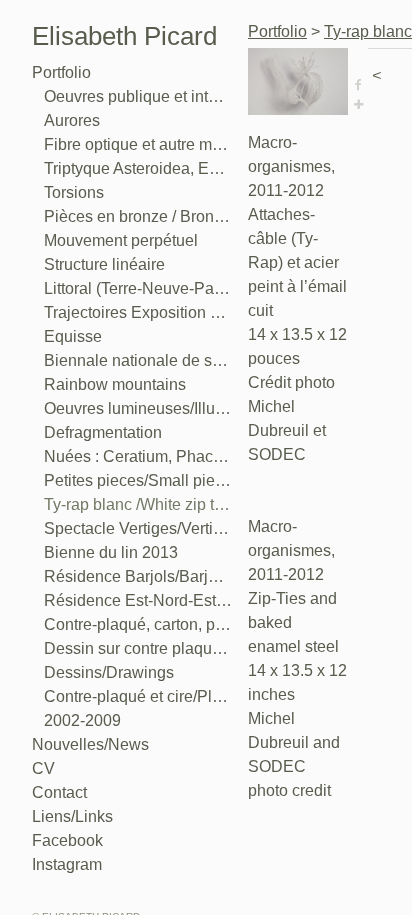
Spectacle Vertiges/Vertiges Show (138, 528)
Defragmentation (103, 432)
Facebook (67, 840)
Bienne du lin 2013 (111, 552)
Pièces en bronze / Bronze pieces (138, 216)
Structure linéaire (104, 264)
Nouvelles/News (90, 744)
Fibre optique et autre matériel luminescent (138, 144)
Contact (59, 792)
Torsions (74, 192)
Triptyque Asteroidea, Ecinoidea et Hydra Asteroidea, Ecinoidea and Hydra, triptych (138, 168)
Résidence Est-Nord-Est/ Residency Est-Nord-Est (138, 600)
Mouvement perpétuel (121, 240)
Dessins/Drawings (109, 672)
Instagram (67, 864)
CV (43, 768)
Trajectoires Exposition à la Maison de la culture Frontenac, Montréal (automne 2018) (138, 312)
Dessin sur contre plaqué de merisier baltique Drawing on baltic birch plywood (138, 648)
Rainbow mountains (115, 384)
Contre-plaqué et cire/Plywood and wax (138, 696)
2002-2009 (82, 720)
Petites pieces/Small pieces (138, 480)
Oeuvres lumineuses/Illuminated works (138, 408)
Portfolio (61, 72)
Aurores (72, 120)
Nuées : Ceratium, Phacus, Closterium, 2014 (138, 456)
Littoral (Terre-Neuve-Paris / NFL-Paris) (138, 288)
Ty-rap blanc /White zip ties (138, 504)
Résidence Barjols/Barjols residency (138, 576)
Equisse (73, 336)
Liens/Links (72, 816)
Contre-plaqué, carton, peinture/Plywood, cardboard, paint (138, 624)
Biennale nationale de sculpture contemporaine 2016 (138, 360)
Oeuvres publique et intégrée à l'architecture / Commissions (138, 96)
